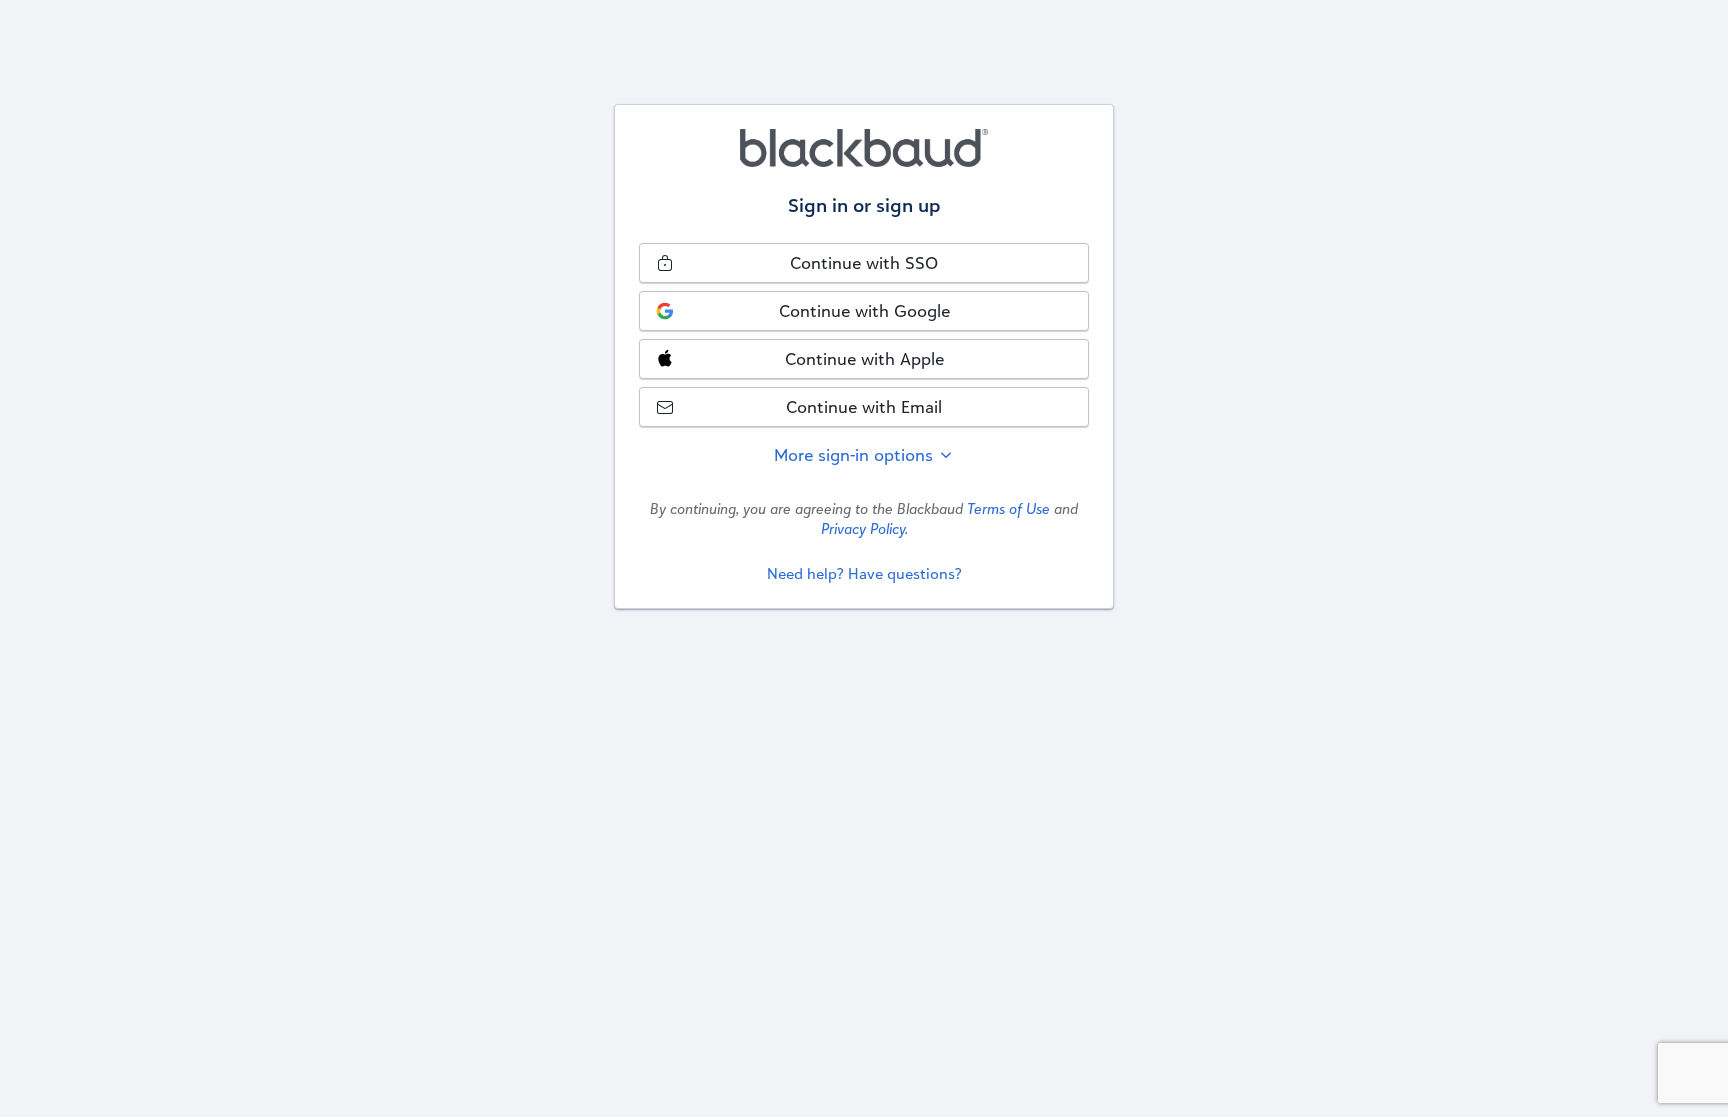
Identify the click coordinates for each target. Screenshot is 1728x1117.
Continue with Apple (864, 358)
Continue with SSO (864, 262)
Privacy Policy (863, 528)
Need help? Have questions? (864, 573)
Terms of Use (1008, 508)
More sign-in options (856, 454)
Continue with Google (864, 310)
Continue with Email (864, 406)
